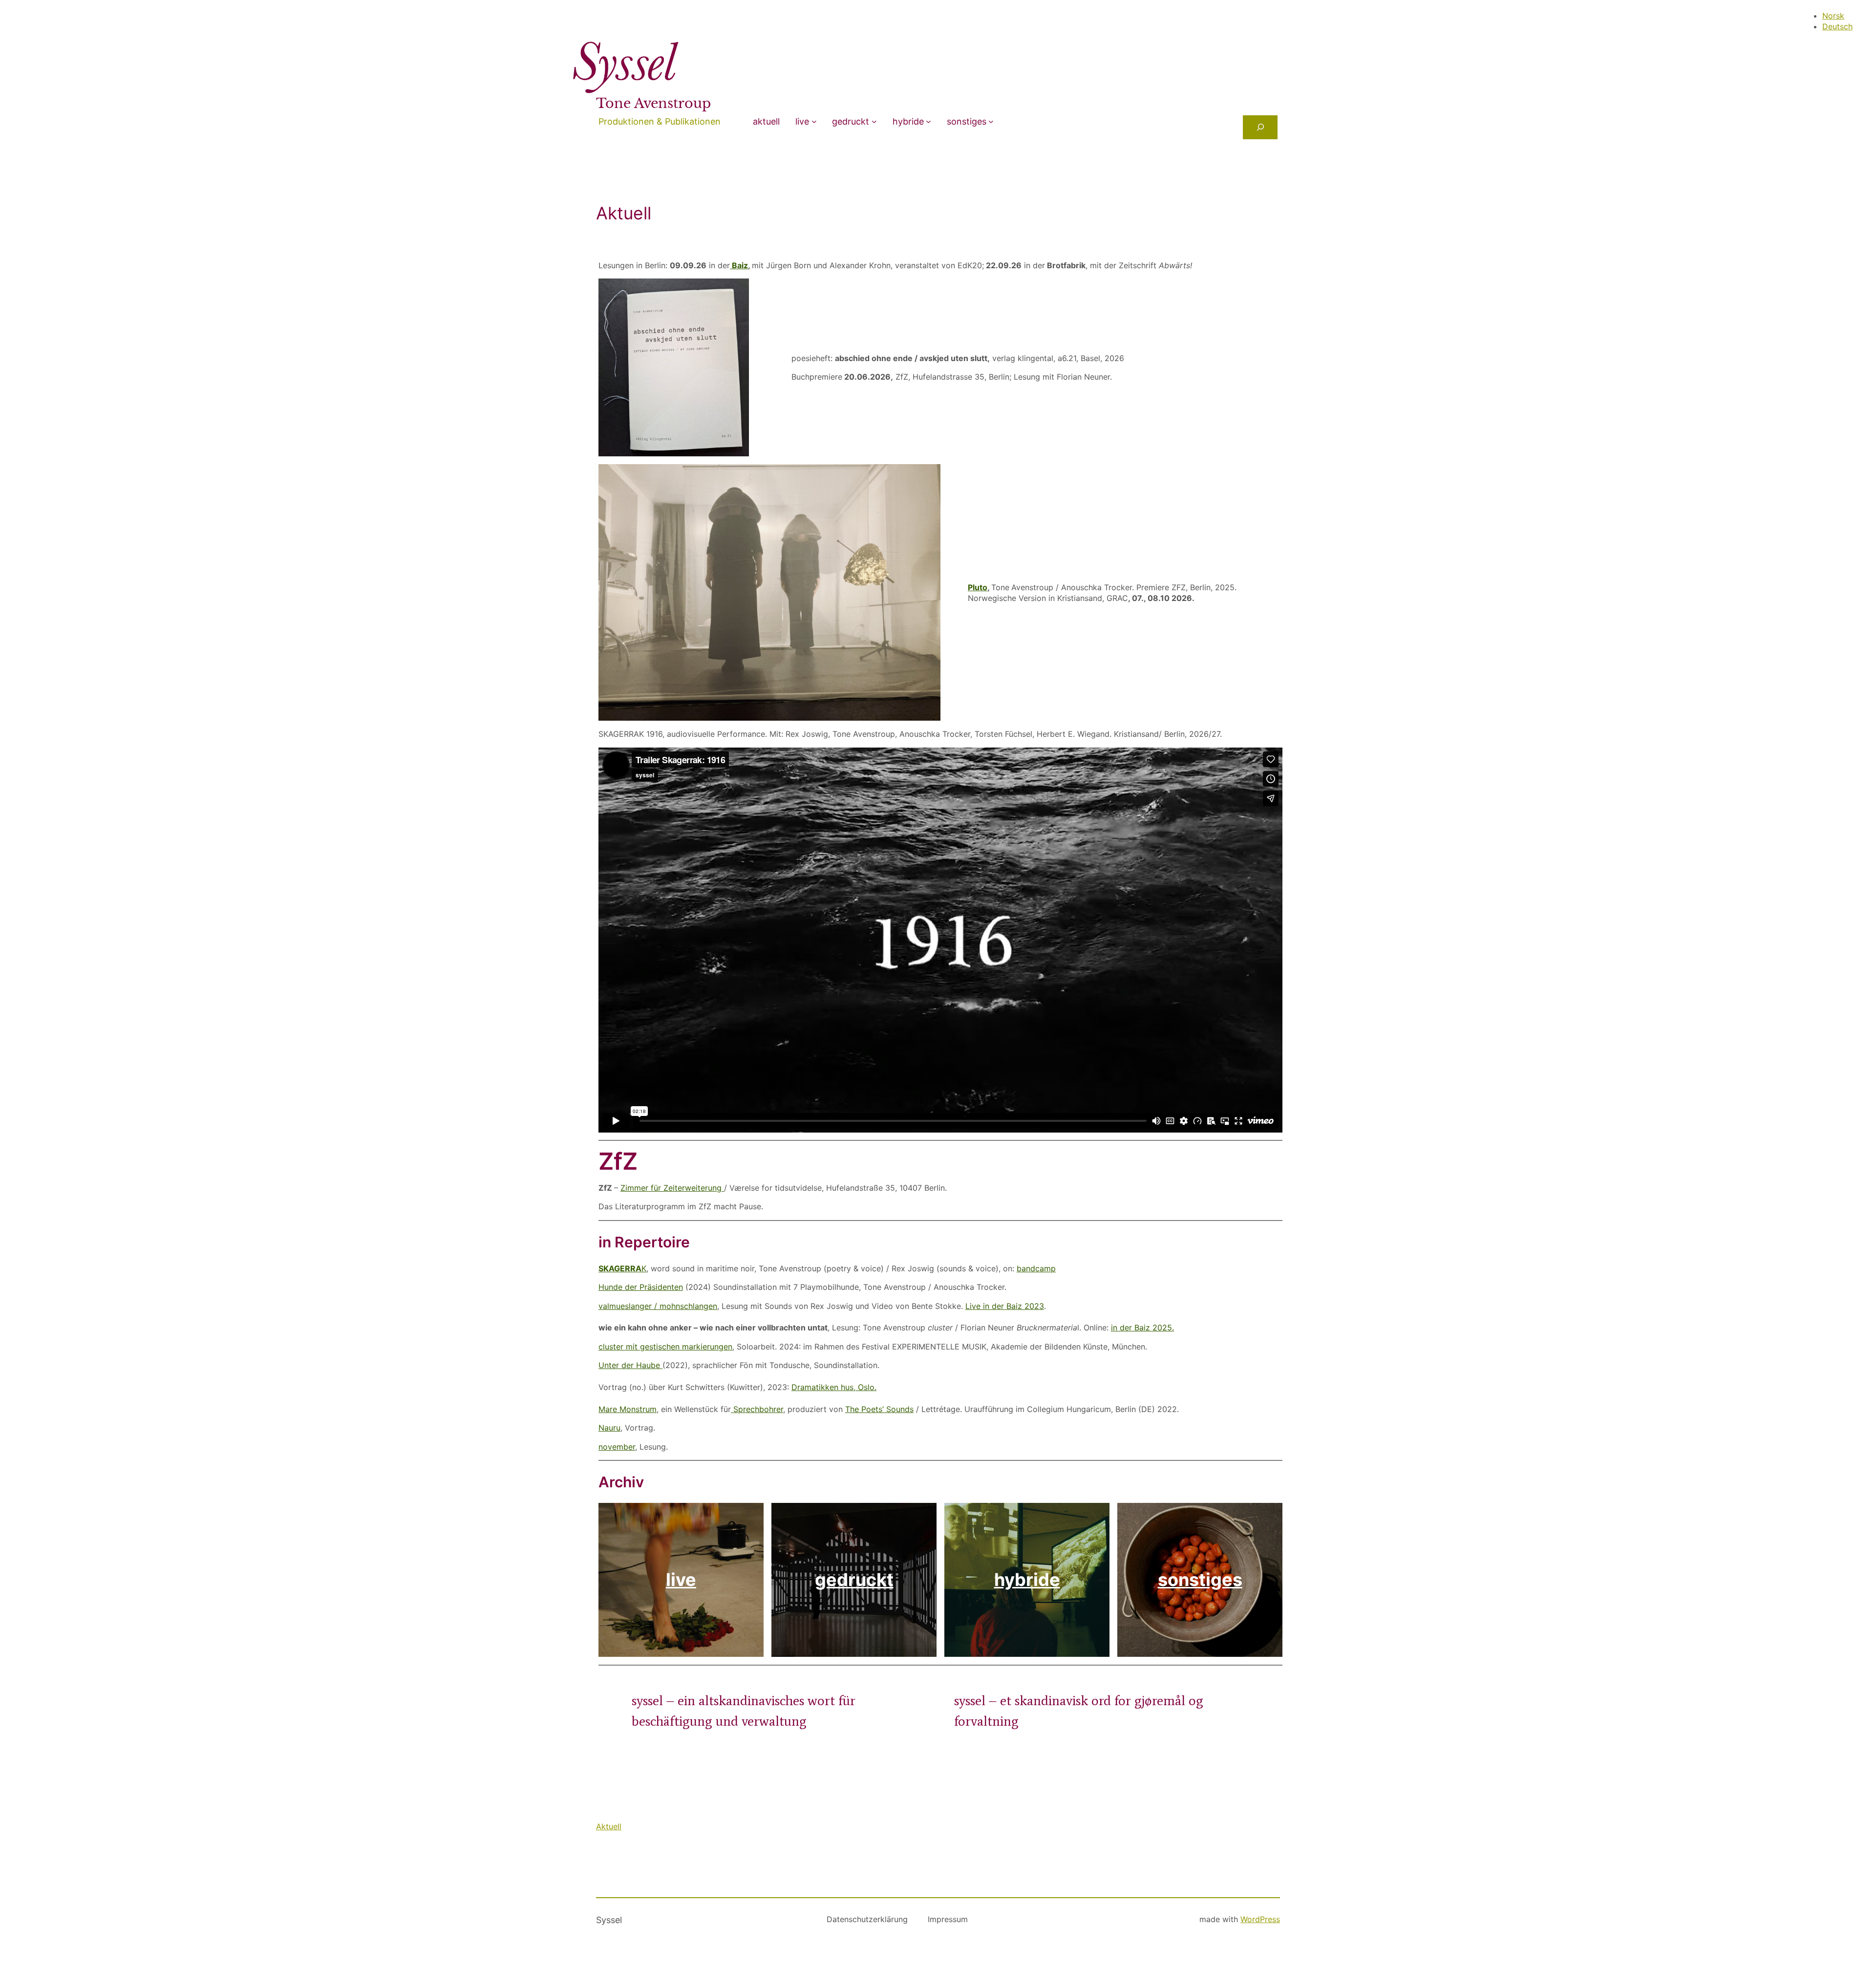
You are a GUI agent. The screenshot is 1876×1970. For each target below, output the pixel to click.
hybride (908, 121)
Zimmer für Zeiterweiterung (672, 1188)
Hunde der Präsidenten (641, 1287)
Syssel (609, 1920)
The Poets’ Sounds (879, 1409)
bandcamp (1036, 1268)
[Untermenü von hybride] (928, 121)
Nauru (609, 1428)
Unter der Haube (630, 1365)
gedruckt (851, 121)
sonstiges (967, 121)
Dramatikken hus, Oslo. (834, 1387)
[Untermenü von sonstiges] (991, 121)
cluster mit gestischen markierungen (665, 1347)
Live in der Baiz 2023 (1005, 1306)
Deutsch (1837, 26)
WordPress (1260, 1919)
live (802, 121)
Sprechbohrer (757, 1409)
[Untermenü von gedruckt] (874, 121)
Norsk (1833, 16)
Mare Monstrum (628, 1409)
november (617, 1447)
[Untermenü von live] (814, 121)
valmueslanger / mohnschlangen (658, 1306)
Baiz (739, 265)
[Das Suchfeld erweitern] (1260, 127)
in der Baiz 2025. (1142, 1328)
